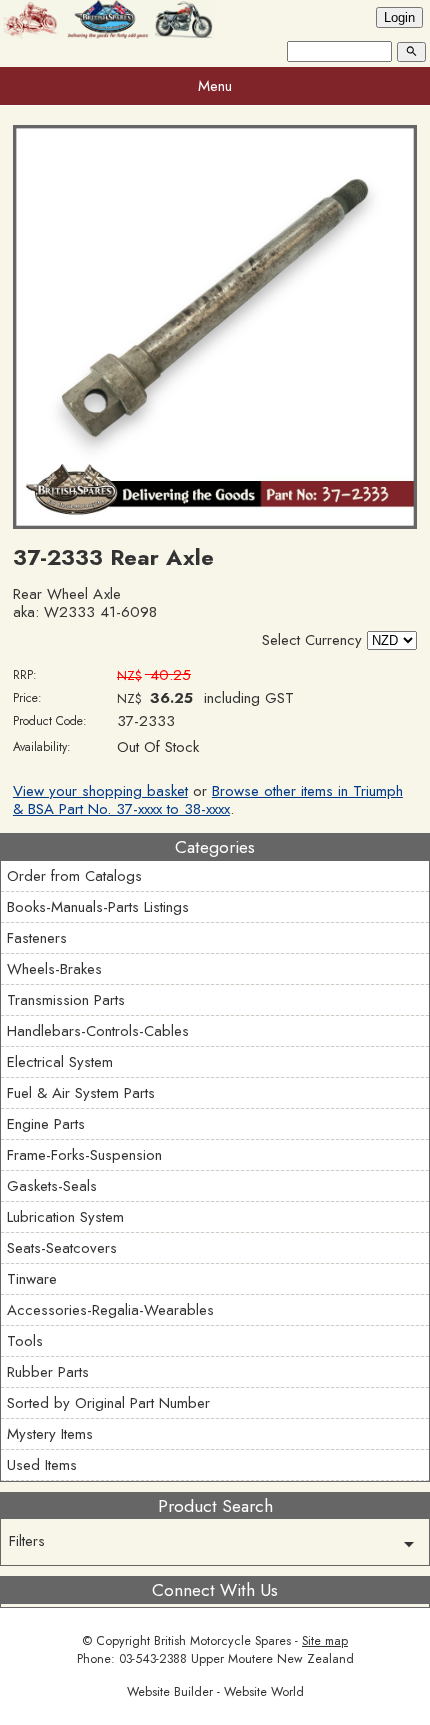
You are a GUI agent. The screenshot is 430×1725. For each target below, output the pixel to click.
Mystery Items (50, 1434)
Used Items (42, 1465)
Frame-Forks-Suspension (84, 1155)
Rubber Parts (48, 1372)
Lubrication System (65, 1217)
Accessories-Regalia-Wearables (110, 1310)
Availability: (42, 747)
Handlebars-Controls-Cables (98, 1031)
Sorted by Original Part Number (108, 1403)
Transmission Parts (66, 1000)
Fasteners (37, 938)
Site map (325, 1641)
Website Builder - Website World (215, 1692)
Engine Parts (46, 1124)
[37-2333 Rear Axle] (215, 524)
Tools (25, 1341)
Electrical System (60, 1062)
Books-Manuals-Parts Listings (98, 907)
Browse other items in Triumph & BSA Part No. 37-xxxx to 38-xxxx (208, 800)
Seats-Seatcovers (62, 1248)
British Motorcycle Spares (222, 1641)
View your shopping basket (100, 791)
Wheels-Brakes (54, 969)
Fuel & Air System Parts (81, 1093)
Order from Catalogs (74, 876)
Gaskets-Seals (52, 1186)
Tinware (32, 1279)
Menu (215, 86)
